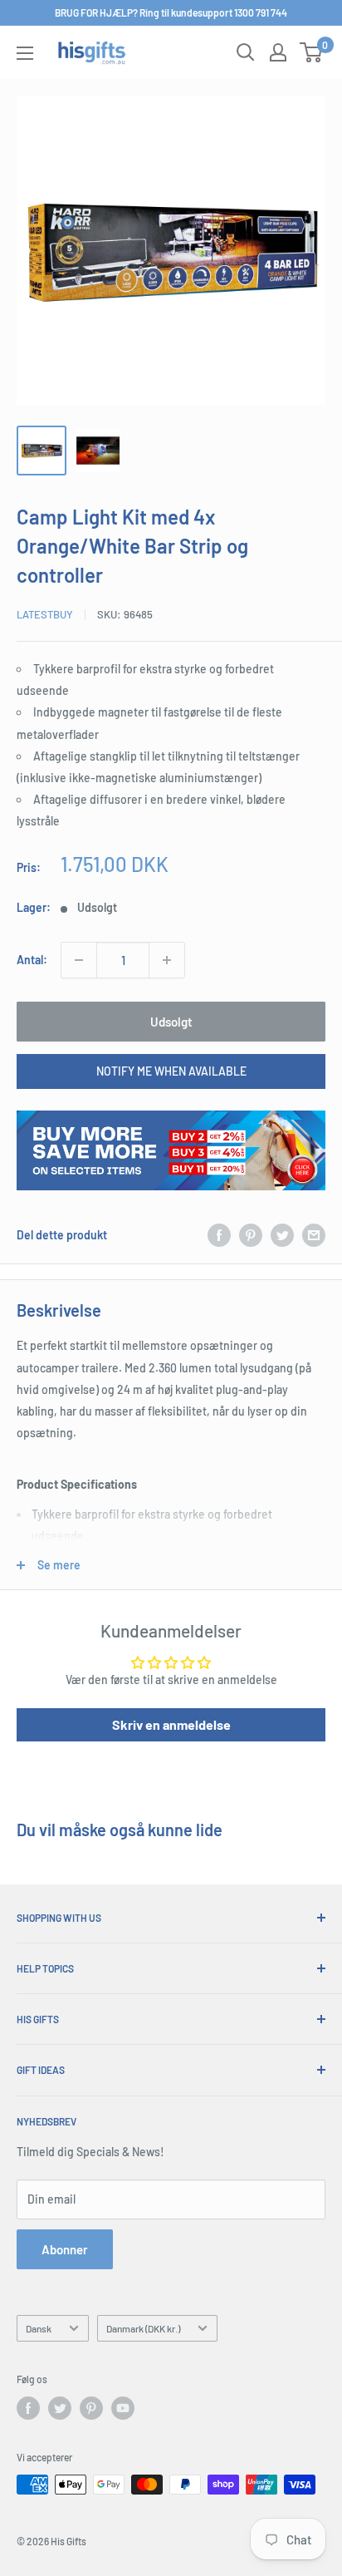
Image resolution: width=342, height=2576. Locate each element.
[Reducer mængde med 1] (79, 960)
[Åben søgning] (246, 52)
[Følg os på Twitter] (60, 2408)
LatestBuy (45, 614)
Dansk (39, 2328)
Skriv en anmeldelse (171, 1724)
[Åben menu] (25, 53)
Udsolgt (171, 1022)
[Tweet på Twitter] (282, 1235)
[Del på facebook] (219, 1235)
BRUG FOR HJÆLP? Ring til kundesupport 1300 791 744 (171, 12)
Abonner (65, 2249)
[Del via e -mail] (314, 1235)
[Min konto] (278, 52)
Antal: (32, 960)
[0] (312, 52)
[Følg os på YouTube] (123, 2408)
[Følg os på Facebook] (28, 2408)
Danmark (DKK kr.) (143, 2328)
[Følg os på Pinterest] (91, 2408)
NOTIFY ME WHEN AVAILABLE (171, 1071)
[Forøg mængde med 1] (167, 960)
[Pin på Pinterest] (251, 1235)
